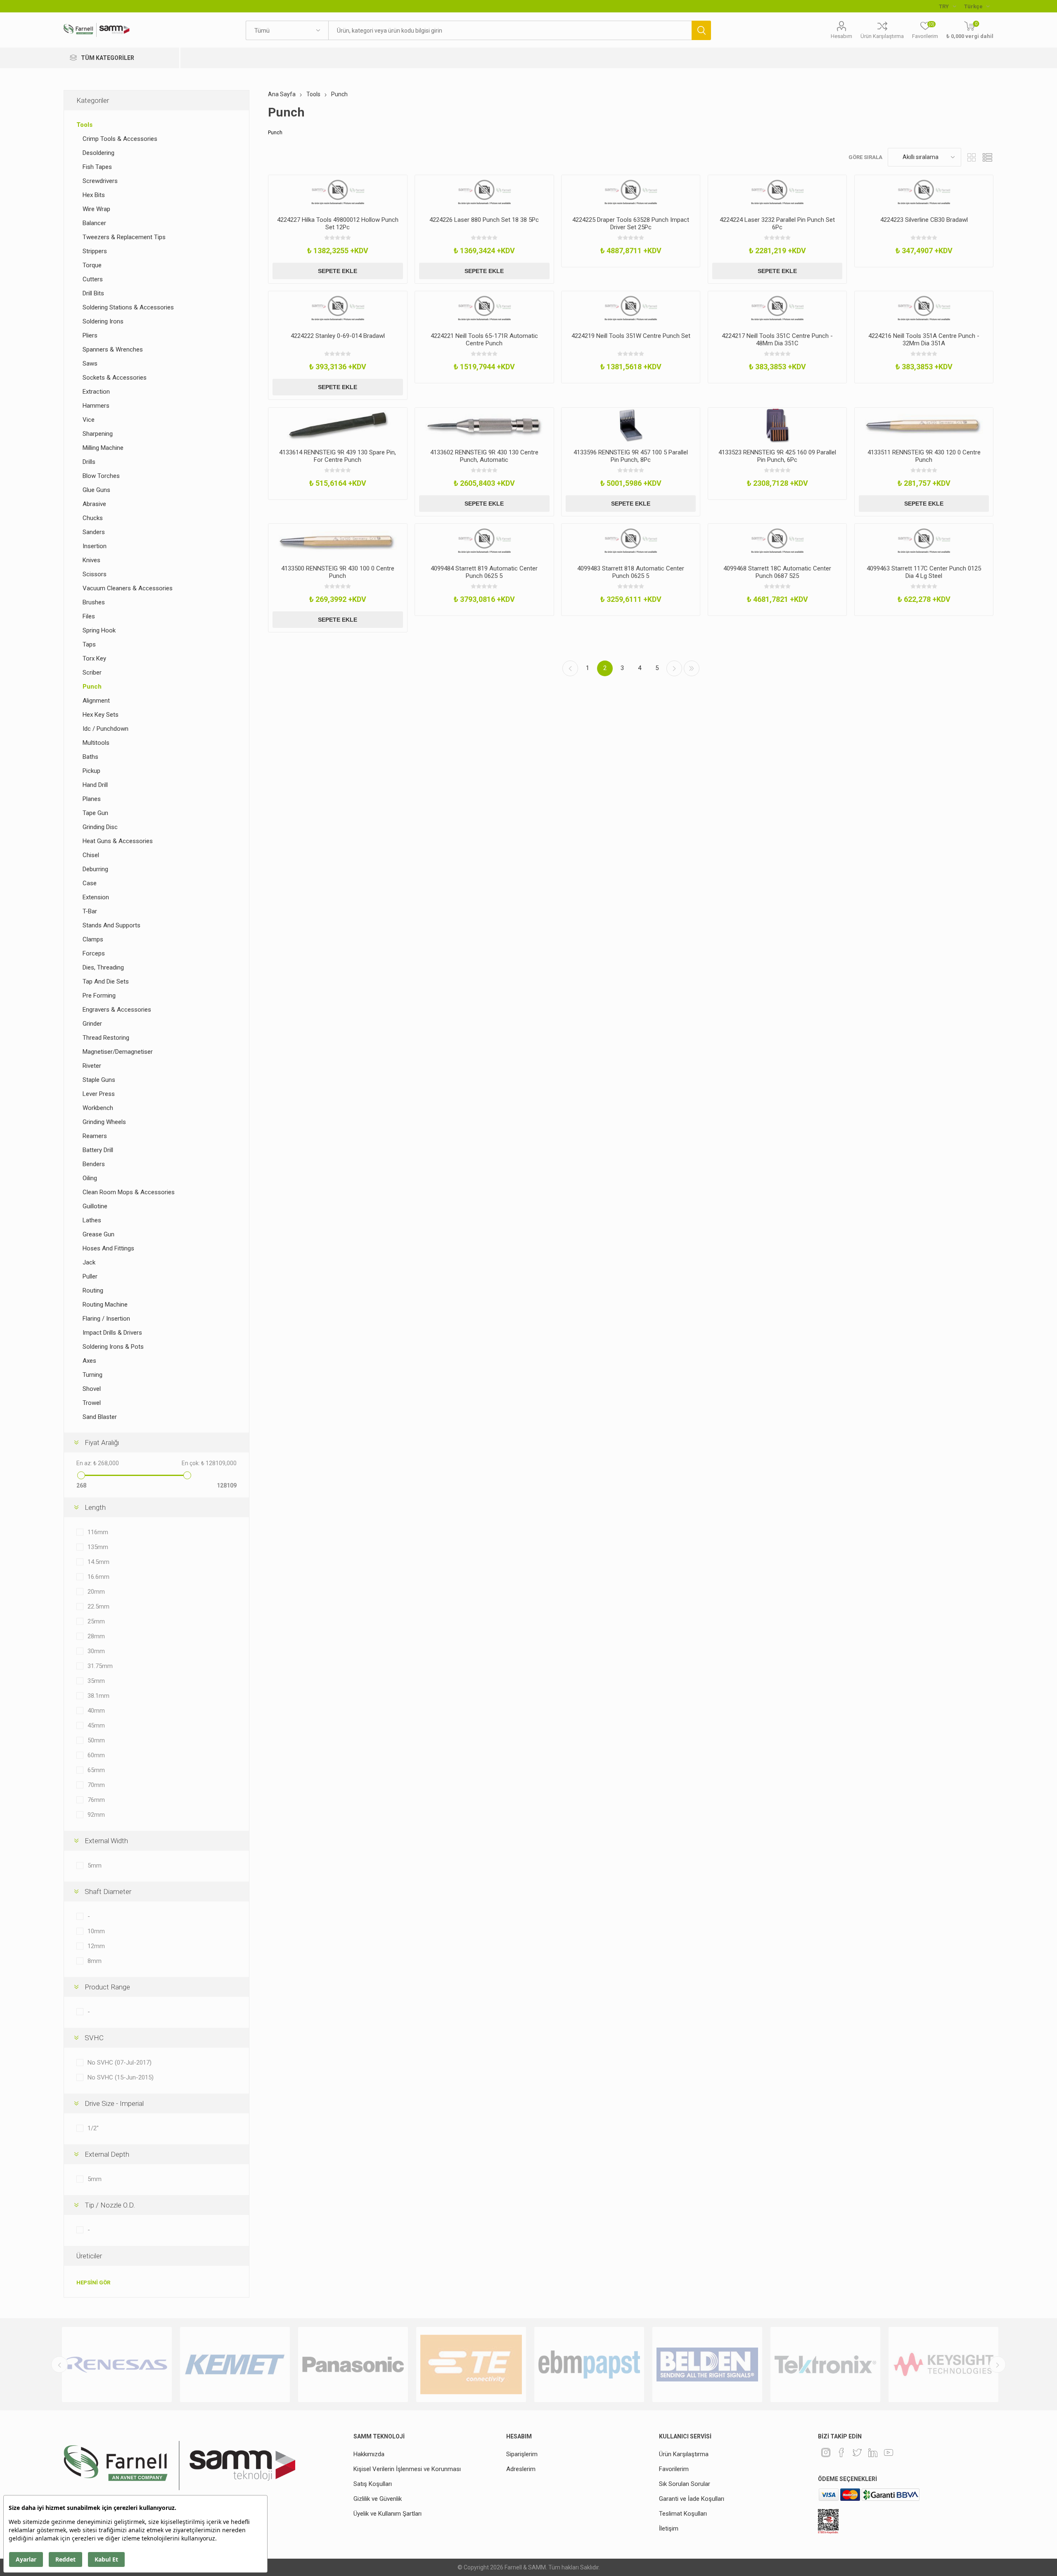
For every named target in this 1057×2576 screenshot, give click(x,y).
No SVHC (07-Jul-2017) (120, 2063)
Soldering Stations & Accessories (128, 307)
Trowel (92, 1403)
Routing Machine (105, 1305)
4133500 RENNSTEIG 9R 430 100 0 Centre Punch (338, 572)
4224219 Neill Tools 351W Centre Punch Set (631, 336)
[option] (117, 2365)
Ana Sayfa (282, 94)
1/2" (93, 2128)
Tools (84, 125)
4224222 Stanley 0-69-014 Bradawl (338, 336)
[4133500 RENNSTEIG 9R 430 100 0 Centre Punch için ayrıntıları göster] (338, 541)
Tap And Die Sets (106, 981)
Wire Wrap (96, 209)
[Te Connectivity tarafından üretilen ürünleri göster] (353, 2365)
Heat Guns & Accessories (118, 841)
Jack (89, 1262)
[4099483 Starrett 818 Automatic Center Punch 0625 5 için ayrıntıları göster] (631, 541)
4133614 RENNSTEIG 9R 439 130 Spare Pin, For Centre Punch (338, 456)
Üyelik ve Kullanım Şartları (387, 2514)
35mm (96, 1681)
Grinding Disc (100, 827)
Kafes (972, 157)
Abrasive (94, 504)
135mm (98, 1547)
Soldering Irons (103, 321)
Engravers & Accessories (117, 1010)
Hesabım (841, 36)
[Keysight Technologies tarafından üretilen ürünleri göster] (825, 2365)
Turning (92, 1375)
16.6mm (98, 1577)
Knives (91, 560)
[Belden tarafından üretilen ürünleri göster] (589, 2365)
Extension (96, 897)
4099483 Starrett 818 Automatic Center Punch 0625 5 (631, 572)
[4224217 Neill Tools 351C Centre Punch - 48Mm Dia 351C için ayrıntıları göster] (777, 309)
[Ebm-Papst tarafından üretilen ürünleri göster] (471, 2365)
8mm (95, 1961)
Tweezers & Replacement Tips (124, 237)
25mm (96, 1621)
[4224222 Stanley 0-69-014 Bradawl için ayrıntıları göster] (338, 309)
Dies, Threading (103, 967)
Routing (93, 1290)
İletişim (669, 2528)
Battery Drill (98, 1150)
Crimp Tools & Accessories (120, 139)
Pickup (91, 771)
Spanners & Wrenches (113, 349)
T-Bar (90, 911)
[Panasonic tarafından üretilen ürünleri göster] (235, 2365)
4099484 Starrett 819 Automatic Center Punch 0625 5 (484, 572)
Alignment (96, 701)
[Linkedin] (873, 2452)
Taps (89, 644)
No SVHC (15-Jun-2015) (121, 2077)
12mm (96, 1946)
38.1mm (98, 1696)
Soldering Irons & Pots (113, 1347)
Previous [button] (59, 2365)
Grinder (92, 1024)
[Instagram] (826, 2452)
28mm (96, 1636)
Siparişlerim (522, 2454)
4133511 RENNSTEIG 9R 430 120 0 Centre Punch (924, 456)
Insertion (95, 546)
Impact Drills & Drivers (112, 1333)
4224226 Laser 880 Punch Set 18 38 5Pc (484, 220)
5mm (95, 1865)
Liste (987, 157)
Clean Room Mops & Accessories (129, 1192)
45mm (96, 1725)
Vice (89, 420)
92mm (96, 1815)
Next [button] (998, 2365)
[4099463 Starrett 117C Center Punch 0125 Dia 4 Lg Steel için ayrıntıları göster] (924, 541)
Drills (89, 462)
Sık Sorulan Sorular (685, 2484)
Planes (92, 799)
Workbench (98, 1108)
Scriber (92, 673)
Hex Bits (94, 195)
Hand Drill (95, 785)
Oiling (90, 1178)
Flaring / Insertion (106, 1319)
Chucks (93, 518)
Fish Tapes (97, 167)
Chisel (91, 855)
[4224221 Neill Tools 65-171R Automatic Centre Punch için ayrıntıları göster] (484, 309)
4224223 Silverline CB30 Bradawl (924, 220)
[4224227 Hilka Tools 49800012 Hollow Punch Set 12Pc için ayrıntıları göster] (338, 192)
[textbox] (510, 30)
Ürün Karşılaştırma (882, 36)
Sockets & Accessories (115, 378)
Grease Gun (98, 1234)
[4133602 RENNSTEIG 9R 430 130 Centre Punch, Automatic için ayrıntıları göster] (484, 425)
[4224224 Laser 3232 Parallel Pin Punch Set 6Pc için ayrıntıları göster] (777, 192)
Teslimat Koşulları (683, 2514)
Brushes (94, 602)
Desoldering (98, 153)
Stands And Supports (111, 925)
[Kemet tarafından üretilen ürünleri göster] (117, 2365)
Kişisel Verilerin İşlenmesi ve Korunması (407, 2469)
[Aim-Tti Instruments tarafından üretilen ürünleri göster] (943, 2365)
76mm (96, 1800)
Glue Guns (96, 490)
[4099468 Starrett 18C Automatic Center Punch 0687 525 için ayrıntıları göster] (777, 541)
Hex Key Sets (101, 715)
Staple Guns (99, 1080)
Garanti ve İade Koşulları (692, 2499)
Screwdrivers (100, 181)
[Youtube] (889, 2452)
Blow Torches (101, 476)
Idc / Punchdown (105, 729)
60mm (96, 1755)
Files (89, 616)
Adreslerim (521, 2469)
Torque (92, 265)
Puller (90, 1276)
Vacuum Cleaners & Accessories (128, 588)
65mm (96, 1770)
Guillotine (95, 1206)
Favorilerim (674, 2469)
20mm (96, 1592)
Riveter (92, 1066)
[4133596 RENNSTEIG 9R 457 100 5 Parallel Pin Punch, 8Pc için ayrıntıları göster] (631, 425)
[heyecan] (857, 2452)
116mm (98, 1532)
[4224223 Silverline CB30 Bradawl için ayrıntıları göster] (924, 192)
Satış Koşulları (373, 2484)
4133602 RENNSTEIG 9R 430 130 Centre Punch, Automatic (484, 456)
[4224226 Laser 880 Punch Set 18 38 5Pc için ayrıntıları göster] (484, 192)
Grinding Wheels (104, 1122)
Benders (94, 1164)
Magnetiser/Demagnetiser (118, 1052)
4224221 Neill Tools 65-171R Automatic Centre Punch (484, 340)
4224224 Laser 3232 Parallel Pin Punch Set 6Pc (777, 223)
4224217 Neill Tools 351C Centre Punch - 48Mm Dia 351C (777, 340)
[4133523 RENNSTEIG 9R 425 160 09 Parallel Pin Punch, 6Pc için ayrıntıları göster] (777, 425)
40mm (96, 1711)
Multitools (96, 743)
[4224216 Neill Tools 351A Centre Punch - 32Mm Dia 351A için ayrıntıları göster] (924, 309)
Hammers (96, 406)
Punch (92, 687)
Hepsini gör (93, 2283)
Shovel (92, 1389)
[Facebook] (841, 2452)
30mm (96, 1651)
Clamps (93, 939)
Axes (89, 1361)
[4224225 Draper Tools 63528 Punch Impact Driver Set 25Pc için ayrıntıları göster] (631, 192)
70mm (96, 1785)
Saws (90, 364)
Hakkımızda (369, 2454)
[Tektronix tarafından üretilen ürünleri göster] (707, 2365)
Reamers (95, 1136)
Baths (90, 757)
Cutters (93, 279)
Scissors (95, 574)
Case (90, 883)
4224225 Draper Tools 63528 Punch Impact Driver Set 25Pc (631, 223)
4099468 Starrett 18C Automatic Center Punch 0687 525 (777, 572)
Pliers (90, 335)
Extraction (96, 392)
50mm (96, 1740)
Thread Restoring (106, 1038)
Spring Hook (99, 630)
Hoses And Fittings (108, 1248)
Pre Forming (99, 996)
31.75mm (100, 1666)
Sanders (94, 532)
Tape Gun (95, 813)
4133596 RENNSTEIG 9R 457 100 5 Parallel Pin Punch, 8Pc (631, 456)
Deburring (95, 869)
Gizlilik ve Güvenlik (378, 2499)
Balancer (94, 223)
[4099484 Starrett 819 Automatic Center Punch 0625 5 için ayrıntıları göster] (484, 541)
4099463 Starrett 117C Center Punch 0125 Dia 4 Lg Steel (924, 572)
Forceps (94, 953)
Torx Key (94, 658)
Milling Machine (103, 448)
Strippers (95, 251)
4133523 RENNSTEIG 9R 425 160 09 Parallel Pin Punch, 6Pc (777, 456)
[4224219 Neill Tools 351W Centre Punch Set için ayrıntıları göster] (631, 309)
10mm (96, 1931)
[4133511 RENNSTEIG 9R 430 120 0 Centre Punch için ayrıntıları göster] (924, 425)
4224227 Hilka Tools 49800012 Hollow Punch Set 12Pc (338, 223)
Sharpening (98, 434)
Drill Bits (93, 293)
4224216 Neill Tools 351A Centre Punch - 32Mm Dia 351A (924, 340)
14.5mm (98, 1562)
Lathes (92, 1220)
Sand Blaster (100, 1417)
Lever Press (99, 1094)
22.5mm (98, 1606)
